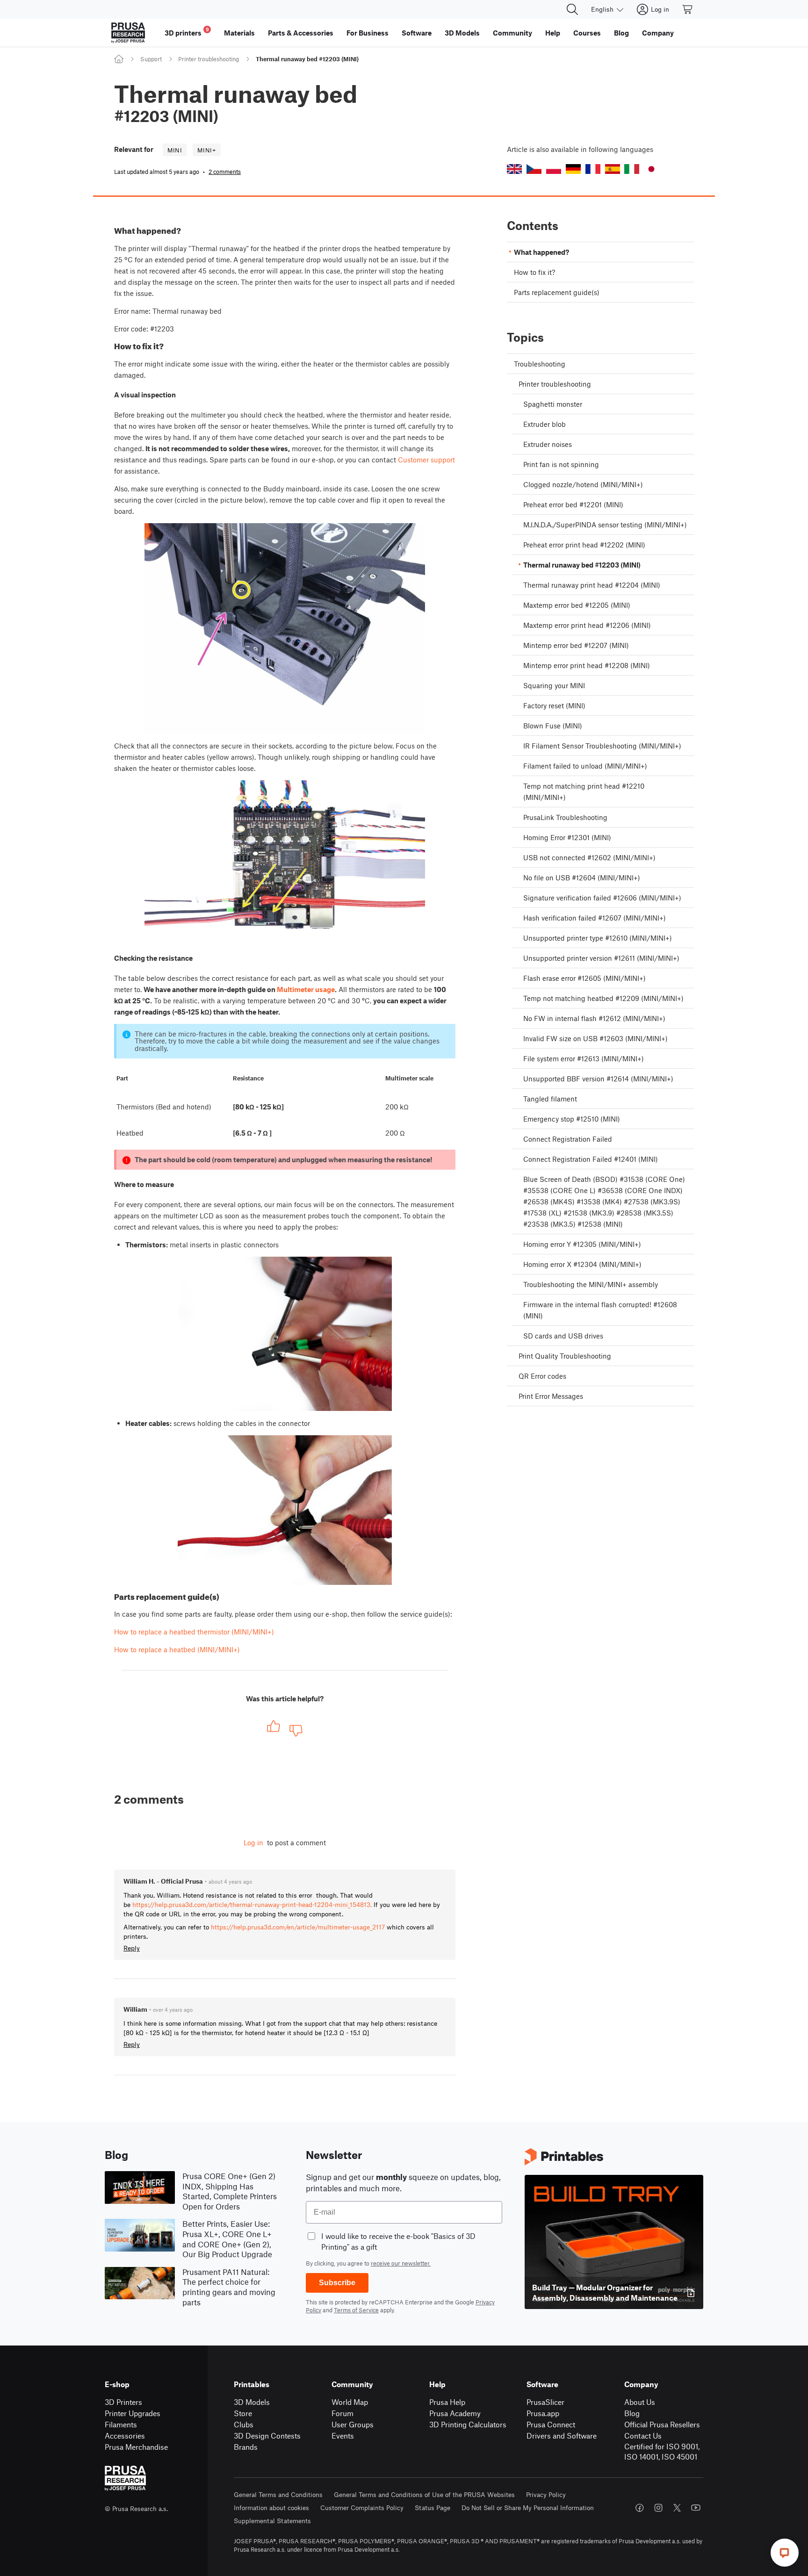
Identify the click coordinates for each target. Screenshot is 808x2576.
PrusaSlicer (545, 2402)
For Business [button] (368, 33)
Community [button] (512, 33)
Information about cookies (271, 2508)
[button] (514, 169)
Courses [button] (587, 33)
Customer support (426, 460)
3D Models (252, 2402)
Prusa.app (543, 2413)
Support (151, 59)
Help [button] (553, 33)
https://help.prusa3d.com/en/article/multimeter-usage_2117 (298, 1927)
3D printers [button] (187, 32)
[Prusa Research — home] (128, 33)
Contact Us (643, 2436)
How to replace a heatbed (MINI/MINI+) (177, 1649)
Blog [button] (621, 33)
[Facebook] (640, 2508)
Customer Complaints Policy (362, 2508)
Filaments (121, 2424)
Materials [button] (239, 33)
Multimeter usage (306, 989)
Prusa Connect (551, 2424)
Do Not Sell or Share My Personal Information (528, 2508)
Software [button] (417, 33)
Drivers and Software (562, 2436)
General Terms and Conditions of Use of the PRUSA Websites (424, 2494)
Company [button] (658, 33)
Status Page (433, 2508)
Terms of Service (356, 2310)
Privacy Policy (546, 2494)
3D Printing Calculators (468, 2424)
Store (243, 2413)
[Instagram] (658, 2508)
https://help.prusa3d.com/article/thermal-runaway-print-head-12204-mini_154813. (252, 1904)
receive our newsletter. (401, 2263)
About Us (640, 2402)
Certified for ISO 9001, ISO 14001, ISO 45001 (662, 2452)
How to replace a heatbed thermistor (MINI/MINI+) (194, 1632)
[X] (677, 2508)
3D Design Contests (267, 2436)
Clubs (244, 2424)
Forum (343, 2413)
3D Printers (123, 2402)
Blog (632, 2413)
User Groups (353, 2424)
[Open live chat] (785, 2553)
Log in (253, 1842)
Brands (246, 2447)
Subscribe (337, 2283)
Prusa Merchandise (136, 2447)
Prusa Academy (455, 2413)
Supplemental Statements (272, 2521)
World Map (350, 2402)
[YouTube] (696, 2508)
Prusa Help (447, 2402)
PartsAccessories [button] (301, 33)
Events (343, 2436)
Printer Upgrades (133, 2413)
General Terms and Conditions (278, 2494)
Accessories (125, 2436)
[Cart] (688, 9)
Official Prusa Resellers (662, 2424)
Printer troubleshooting (209, 59)
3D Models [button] (462, 33)
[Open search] (572, 9)
